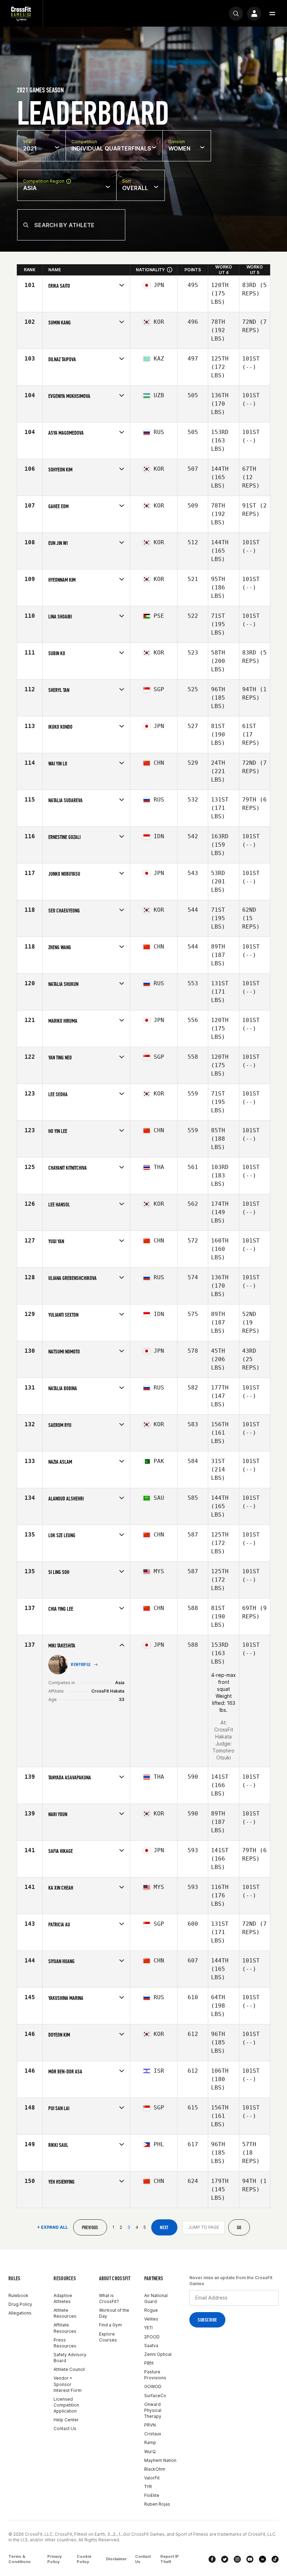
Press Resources (65, 2343)
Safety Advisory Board (70, 2358)
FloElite (152, 2495)
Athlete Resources (65, 2313)
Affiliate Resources (65, 2328)
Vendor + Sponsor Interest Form (68, 2384)
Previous (90, 2228)
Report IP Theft (170, 2559)
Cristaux (153, 2434)
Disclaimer (116, 2559)
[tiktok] (275, 2559)
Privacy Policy (54, 2559)
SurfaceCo (155, 2396)
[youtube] (250, 2559)
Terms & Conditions (20, 2559)
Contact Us (65, 2428)
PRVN (150, 2425)
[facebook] (212, 2559)
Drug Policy (20, 2304)
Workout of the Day (114, 2313)
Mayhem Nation (160, 2460)
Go (239, 2228)
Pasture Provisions (155, 2375)
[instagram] (237, 2559)
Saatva (151, 2346)
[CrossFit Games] (21, 13)
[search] (236, 14)
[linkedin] (262, 2559)
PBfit (149, 2363)
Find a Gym (110, 2325)
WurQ (150, 2452)
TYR (148, 2487)
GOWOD (153, 2386)
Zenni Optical (158, 2354)
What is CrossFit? (109, 2298)
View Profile (81, 1665)
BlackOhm (155, 2469)
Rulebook (18, 2295)
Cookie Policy (84, 2559)
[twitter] (225, 2559)
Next (164, 2228)
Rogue (151, 2310)
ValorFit (152, 2478)
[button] (272, 14)
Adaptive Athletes (63, 2298)
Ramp (150, 2442)
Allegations (20, 2313)
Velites (151, 2319)
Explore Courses (108, 2337)
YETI (148, 2328)
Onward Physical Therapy (153, 2410)
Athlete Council (69, 2369)
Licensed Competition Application (66, 2405)
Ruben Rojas (157, 2504)
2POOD (152, 2337)
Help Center (66, 2420)
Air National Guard (156, 2298)
